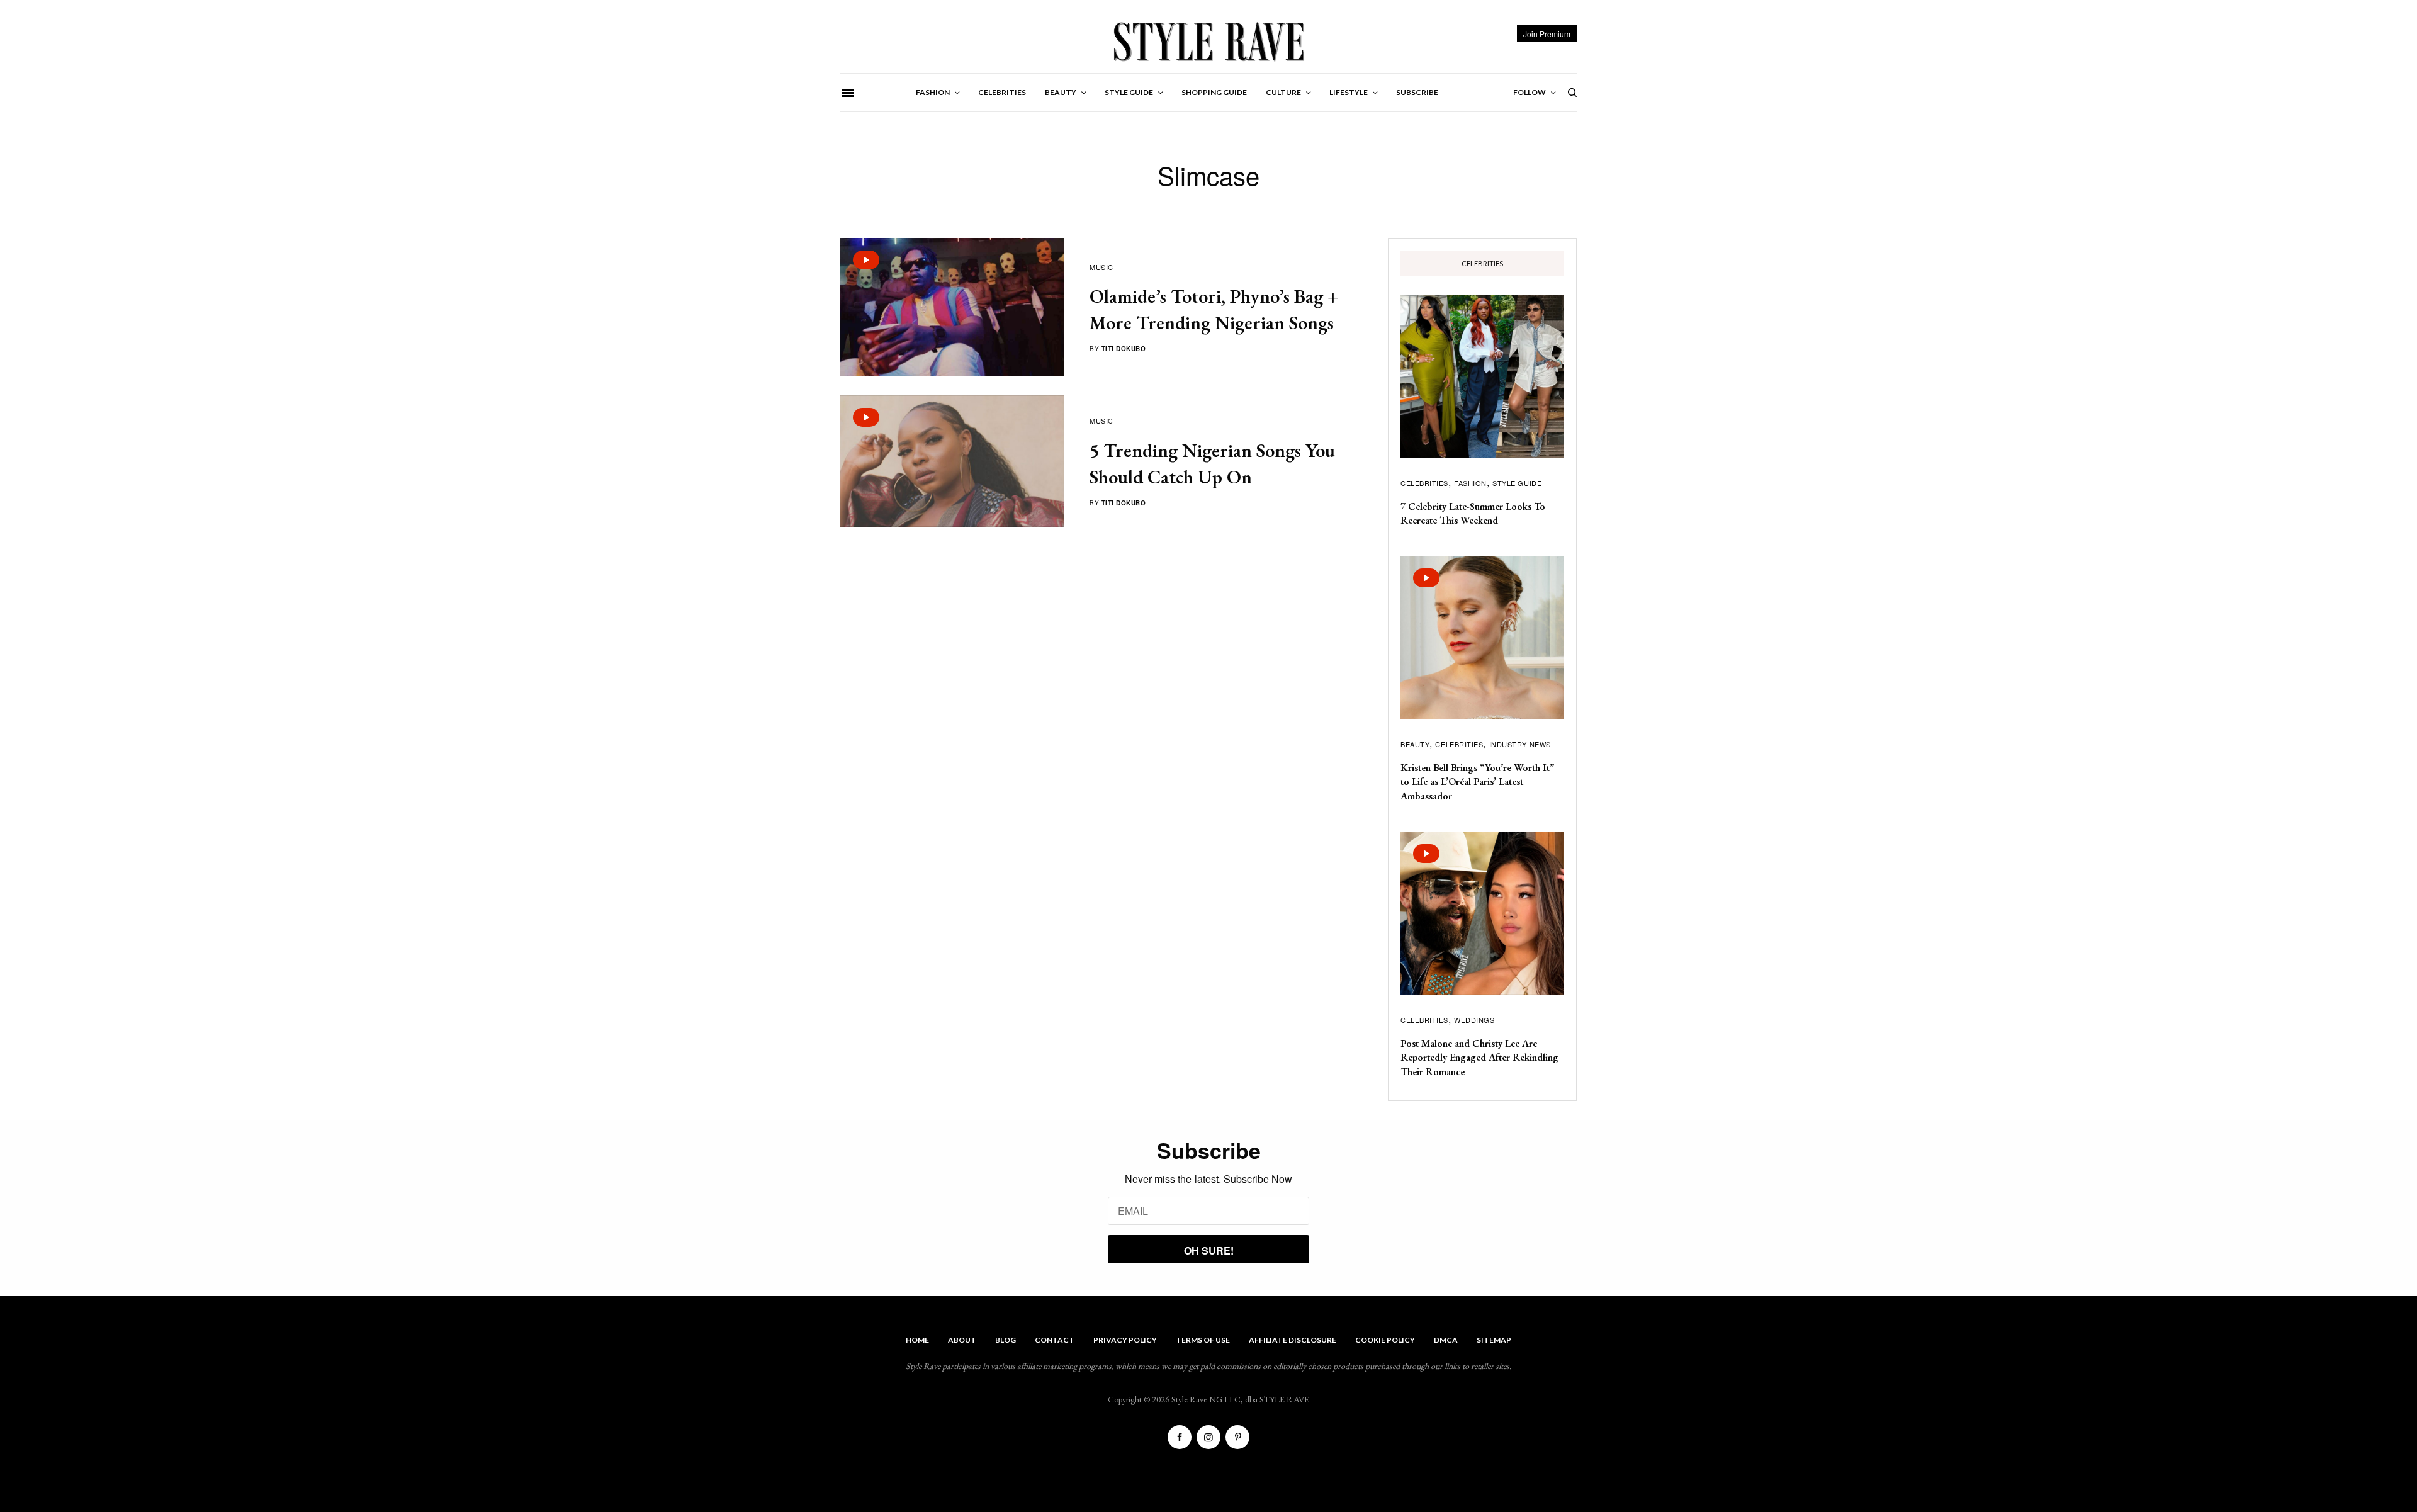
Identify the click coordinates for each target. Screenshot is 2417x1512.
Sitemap (1494, 1340)
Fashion (1470, 483)
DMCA (1446, 1340)
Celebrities (1424, 483)
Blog (1006, 1340)
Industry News (1520, 744)
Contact (1055, 1340)
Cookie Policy (1385, 1340)
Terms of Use (1203, 1340)
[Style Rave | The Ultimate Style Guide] (1208, 41)
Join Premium (1547, 34)
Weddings (1474, 1020)
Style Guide (1517, 483)
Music (1101, 267)
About (962, 1340)
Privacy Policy (1125, 1340)
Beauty (1415, 744)
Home (917, 1340)
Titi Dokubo (1124, 349)
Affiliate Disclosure (1293, 1340)
